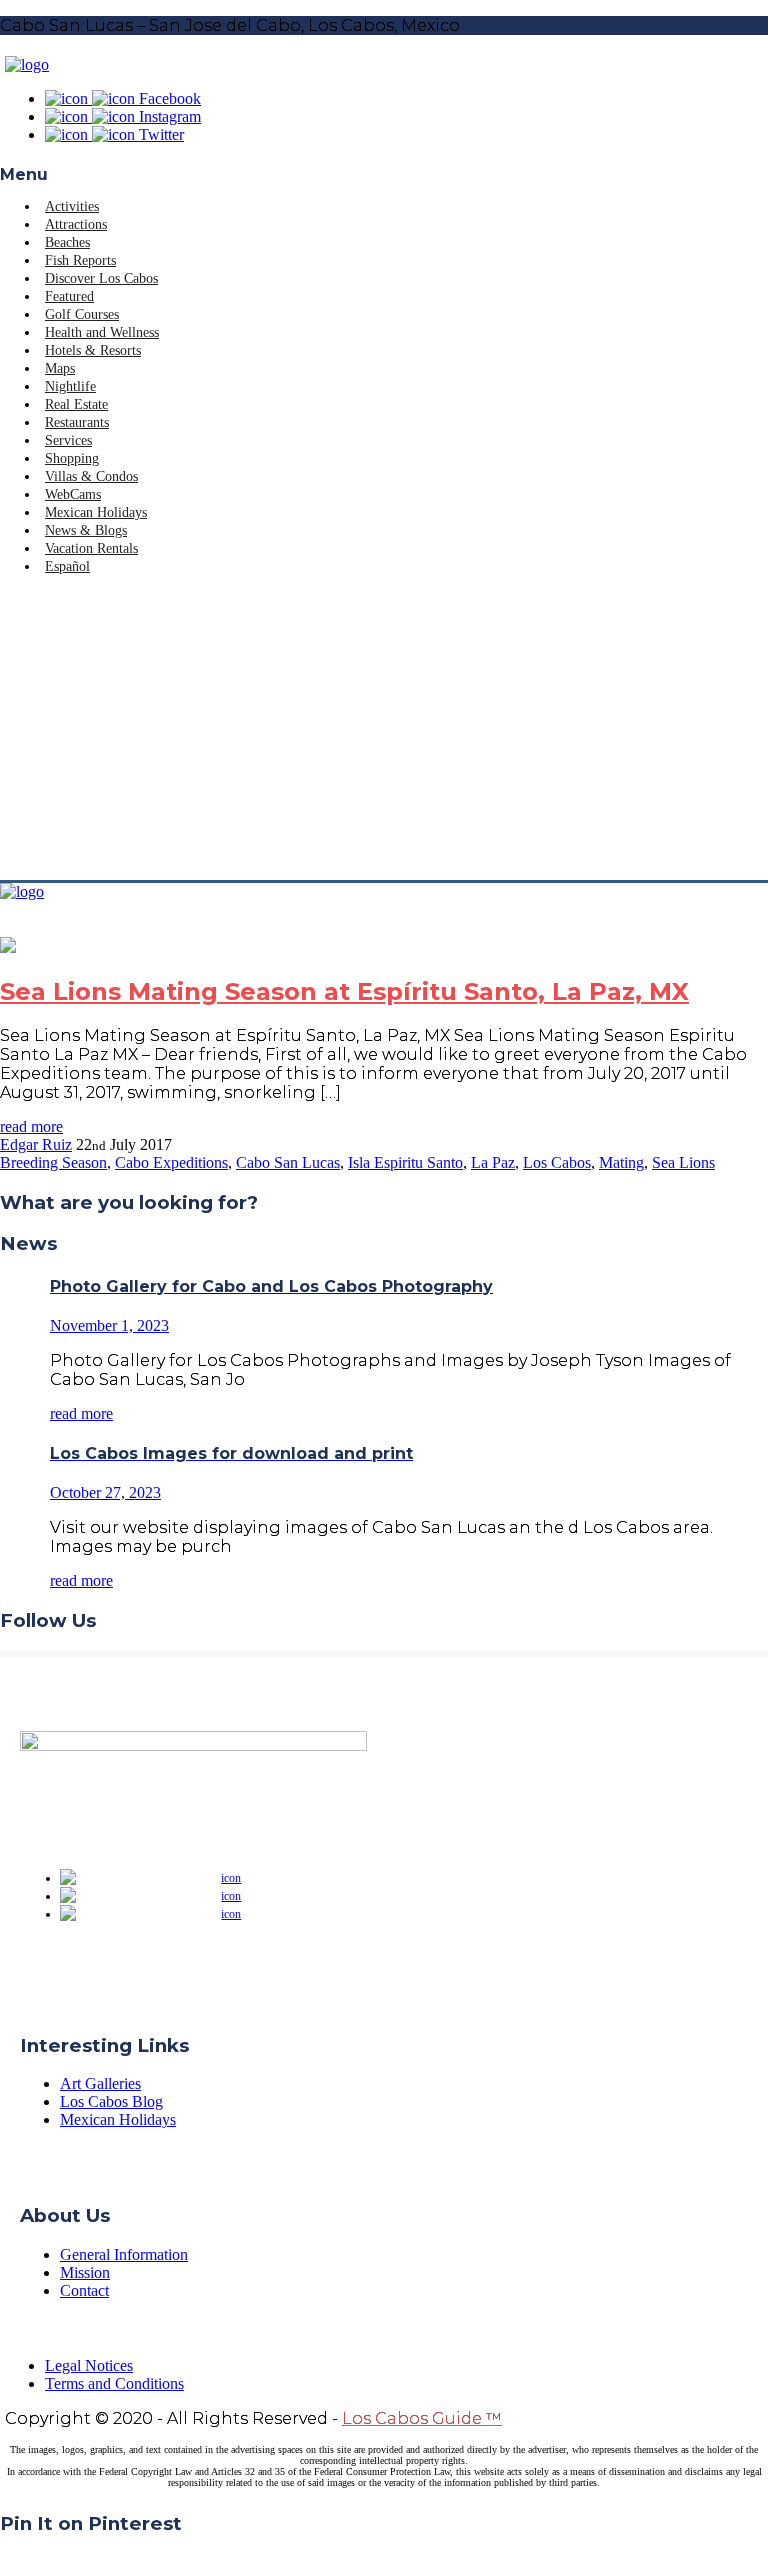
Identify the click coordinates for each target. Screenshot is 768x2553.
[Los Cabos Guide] (27, 64)
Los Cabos (557, 1162)
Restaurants (77, 422)
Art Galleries (100, 2083)
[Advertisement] (384, 730)
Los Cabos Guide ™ (422, 2418)
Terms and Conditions (114, 2383)
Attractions (76, 224)
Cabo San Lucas (288, 1162)
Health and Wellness (102, 332)
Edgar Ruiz (36, 1144)
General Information (124, 2254)
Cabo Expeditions (171, 1162)
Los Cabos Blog (111, 2101)
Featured (69, 296)
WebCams (73, 494)
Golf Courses (82, 314)
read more (31, 1126)
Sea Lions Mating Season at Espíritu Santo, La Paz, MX (344, 991)
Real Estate (76, 404)
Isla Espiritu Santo (405, 1162)
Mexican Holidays (96, 512)
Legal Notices (89, 2365)
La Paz (493, 1162)
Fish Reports (80, 260)
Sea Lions (683, 1162)
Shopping (72, 458)
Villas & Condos (91, 476)
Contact (84, 2290)
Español (67, 566)
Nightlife (70, 386)
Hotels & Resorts (93, 350)
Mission (85, 2272)
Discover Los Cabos (101, 278)
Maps (60, 368)
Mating (621, 1162)
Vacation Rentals (91, 548)
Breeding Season (53, 1162)
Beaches (67, 242)
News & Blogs (86, 530)
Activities (72, 206)
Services (68, 440)
